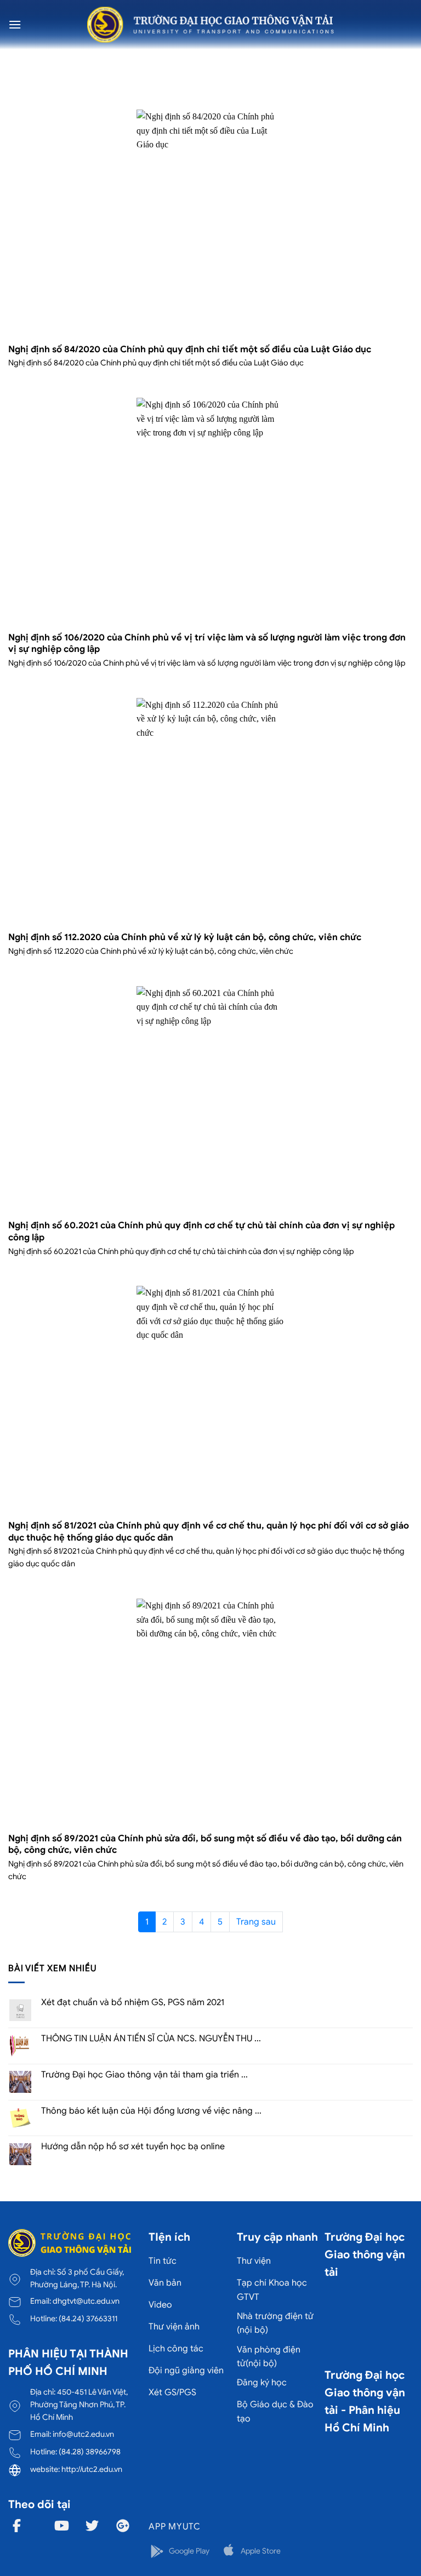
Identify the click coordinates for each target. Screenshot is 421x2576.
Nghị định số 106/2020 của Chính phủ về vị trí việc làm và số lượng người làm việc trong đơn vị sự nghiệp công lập (207, 643)
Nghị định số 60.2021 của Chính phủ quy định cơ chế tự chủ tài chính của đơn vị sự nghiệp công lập (201, 1231)
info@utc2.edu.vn (83, 2434)
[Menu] (15, 24)
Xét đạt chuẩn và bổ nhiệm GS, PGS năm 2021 (133, 2003)
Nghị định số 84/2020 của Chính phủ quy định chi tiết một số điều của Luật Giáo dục (190, 349)
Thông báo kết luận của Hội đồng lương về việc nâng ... (151, 2111)
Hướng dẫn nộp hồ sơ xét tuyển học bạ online (133, 2147)
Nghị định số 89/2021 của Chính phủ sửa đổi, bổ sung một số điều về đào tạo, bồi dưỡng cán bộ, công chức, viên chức (205, 1844)
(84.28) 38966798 (90, 2452)
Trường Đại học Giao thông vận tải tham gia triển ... (144, 2075)
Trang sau (256, 1922)
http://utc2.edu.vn (92, 2469)
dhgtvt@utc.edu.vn (86, 2301)
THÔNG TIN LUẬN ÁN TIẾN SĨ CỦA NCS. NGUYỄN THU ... (151, 2039)
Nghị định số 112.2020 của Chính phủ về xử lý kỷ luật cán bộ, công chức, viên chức (185, 937)
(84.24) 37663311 (88, 2319)
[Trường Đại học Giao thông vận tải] (210, 25)
